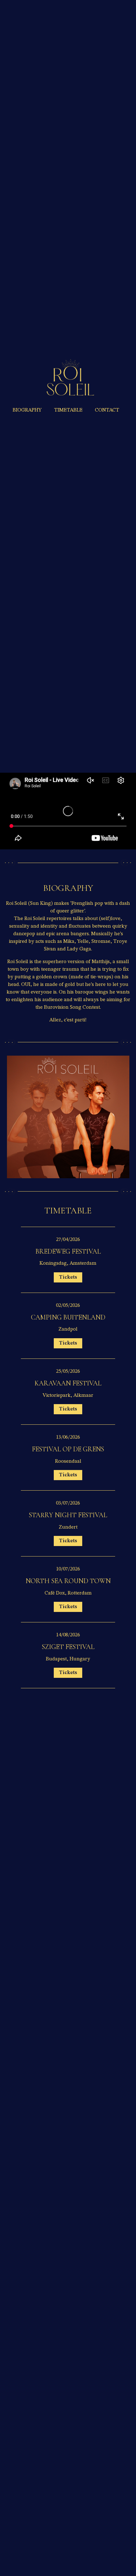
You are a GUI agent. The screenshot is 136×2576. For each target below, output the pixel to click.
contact (107, 410)
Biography (27, 410)
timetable (68, 410)
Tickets (68, 1277)
